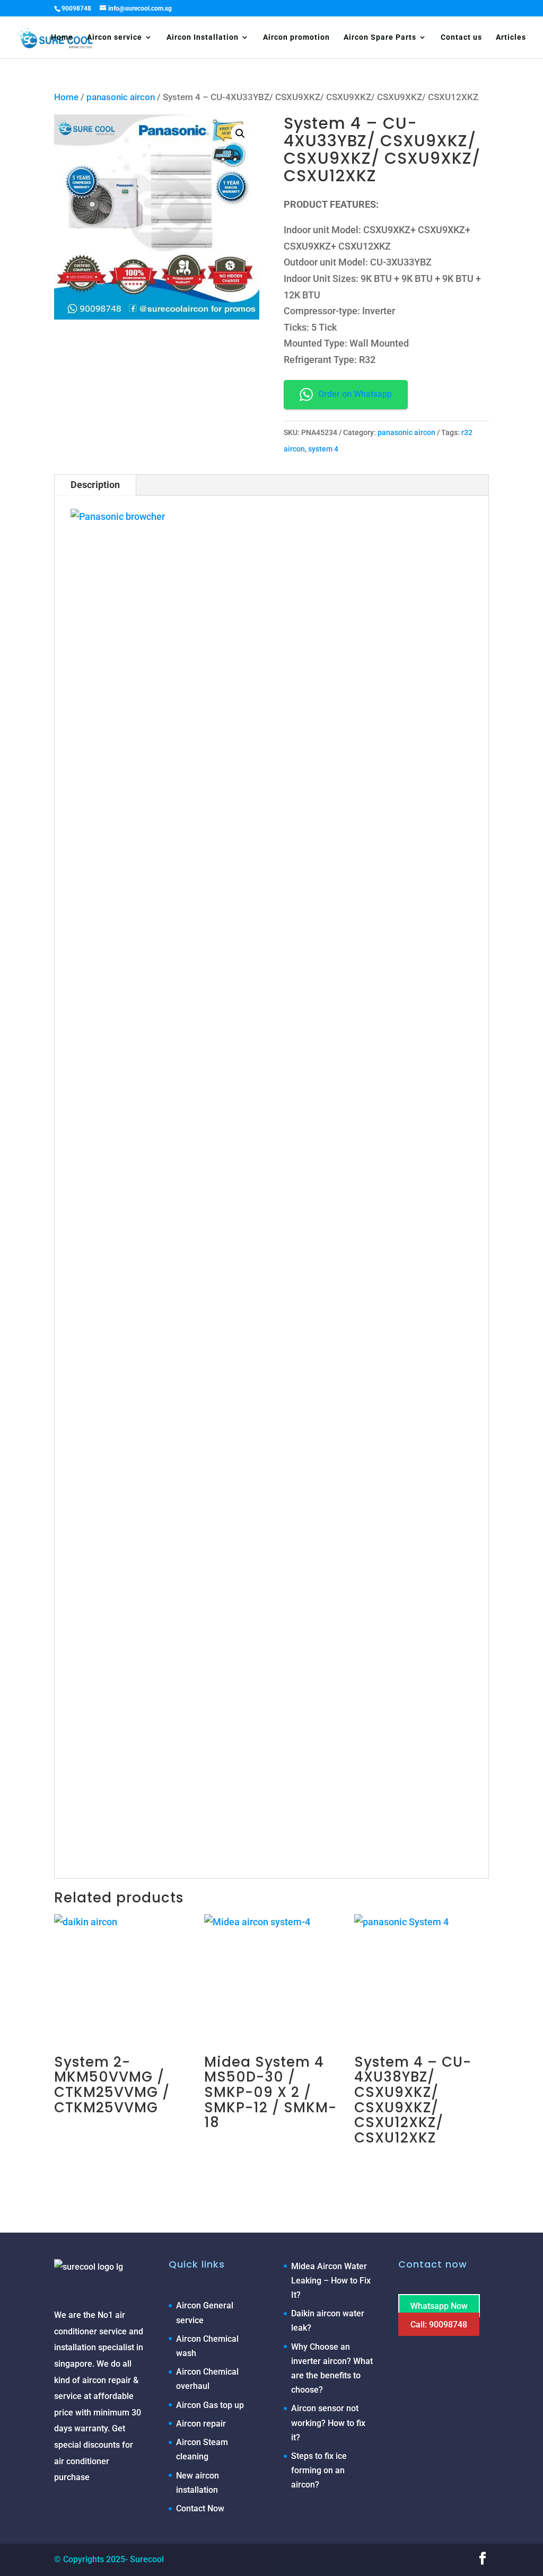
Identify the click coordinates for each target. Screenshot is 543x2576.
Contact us (461, 37)
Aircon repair (201, 2424)
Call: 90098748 (439, 2325)
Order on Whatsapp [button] (355, 394)
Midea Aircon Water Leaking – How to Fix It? (331, 2281)
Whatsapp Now (439, 2305)
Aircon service (115, 37)
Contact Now (200, 2508)
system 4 (323, 449)
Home (62, 37)
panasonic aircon (121, 97)
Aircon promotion (296, 37)
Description (95, 485)
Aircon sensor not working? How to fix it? (328, 2423)
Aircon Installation (203, 37)
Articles (511, 37)
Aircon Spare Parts (380, 37)
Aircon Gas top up (210, 2405)
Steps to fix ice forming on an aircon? (319, 2470)
